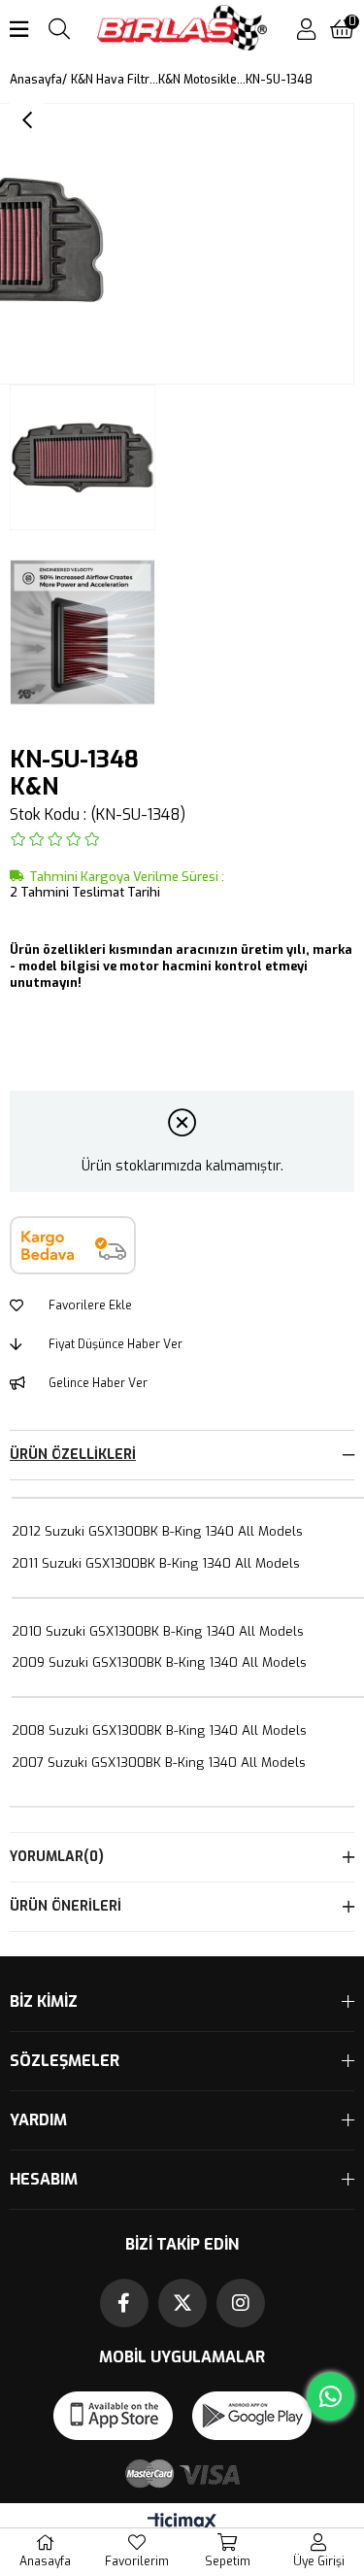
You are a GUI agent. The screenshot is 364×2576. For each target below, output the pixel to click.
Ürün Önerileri (66, 1906)
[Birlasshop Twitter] (182, 2303)
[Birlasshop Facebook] (124, 2303)
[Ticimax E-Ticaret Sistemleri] (182, 2523)
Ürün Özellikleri (73, 1455)
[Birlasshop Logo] (182, 30)
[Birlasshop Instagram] (241, 2303)
